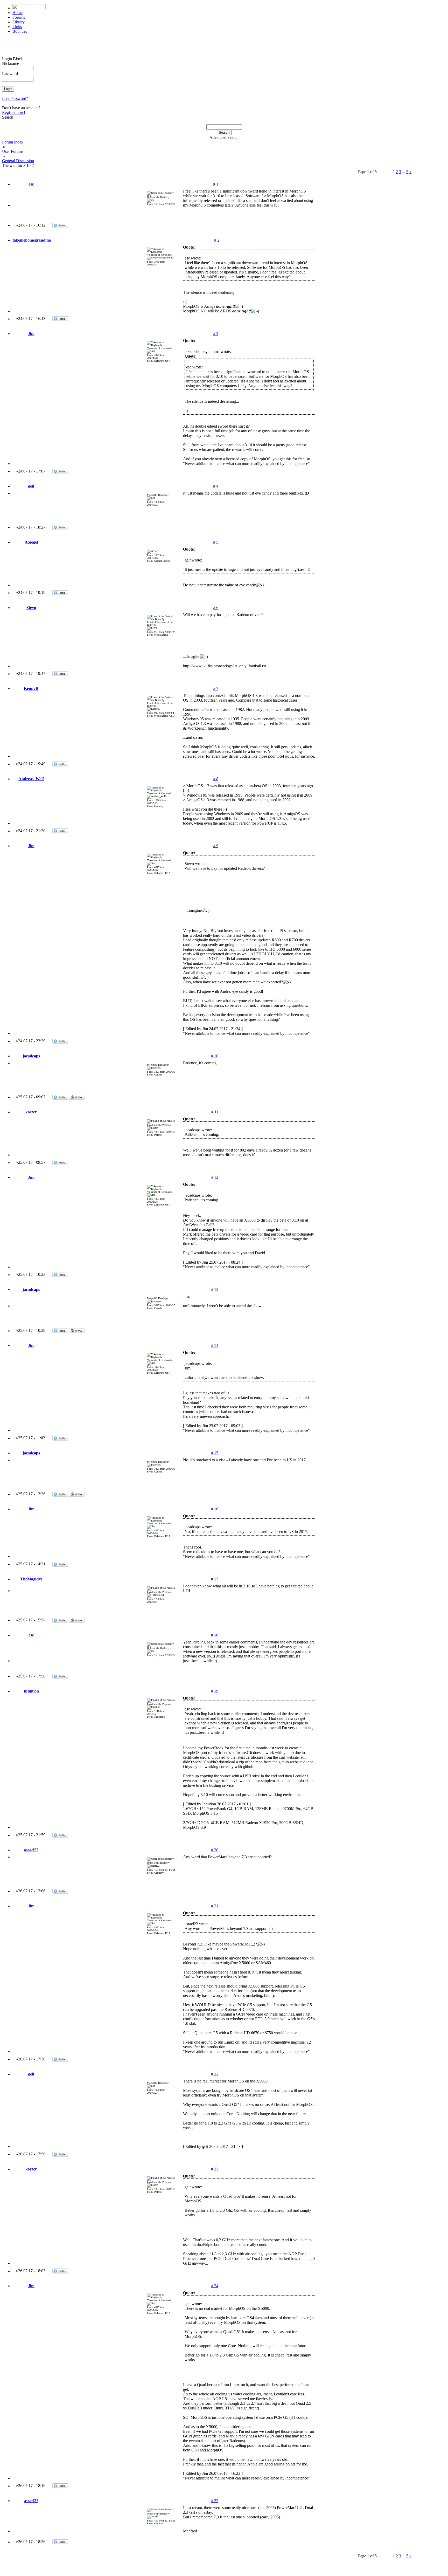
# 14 (215, 1345)
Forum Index (13, 142)
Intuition (31, 1691)
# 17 (215, 1579)
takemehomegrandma (32, 240)
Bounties (20, 31)
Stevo (31, 608)
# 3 (216, 334)
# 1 (216, 184)
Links (17, 27)
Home (17, 13)
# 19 (215, 1691)
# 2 (217, 240)
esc (31, 184)
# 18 (215, 1635)
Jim (31, 334)
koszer (31, 1112)
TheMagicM (31, 1579)
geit (31, 486)
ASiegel (31, 542)
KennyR (31, 688)
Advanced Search (224, 137)
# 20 (215, 1850)
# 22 (215, 2074)
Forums (19, 17)
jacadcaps (31, 1056)
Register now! (14, 112)
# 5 (216, 542)
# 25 (215, 2501)
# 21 (215, 1906)
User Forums (13, 151)
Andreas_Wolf (31, 779)
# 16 (215, 1509)
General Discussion (18, 161)
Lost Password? (15, 98)
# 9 (216, 846)
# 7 (216, 688)
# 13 (215, 1289)
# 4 (216, 486)
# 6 (216, 608)
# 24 (215, 2286)
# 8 (216, 779)
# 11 (215, 1112)
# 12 (215, 1177)
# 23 (215, 2169)
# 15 (215, 1453)
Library (19, 22)
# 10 (215, 1056)
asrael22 (31, 1850)
